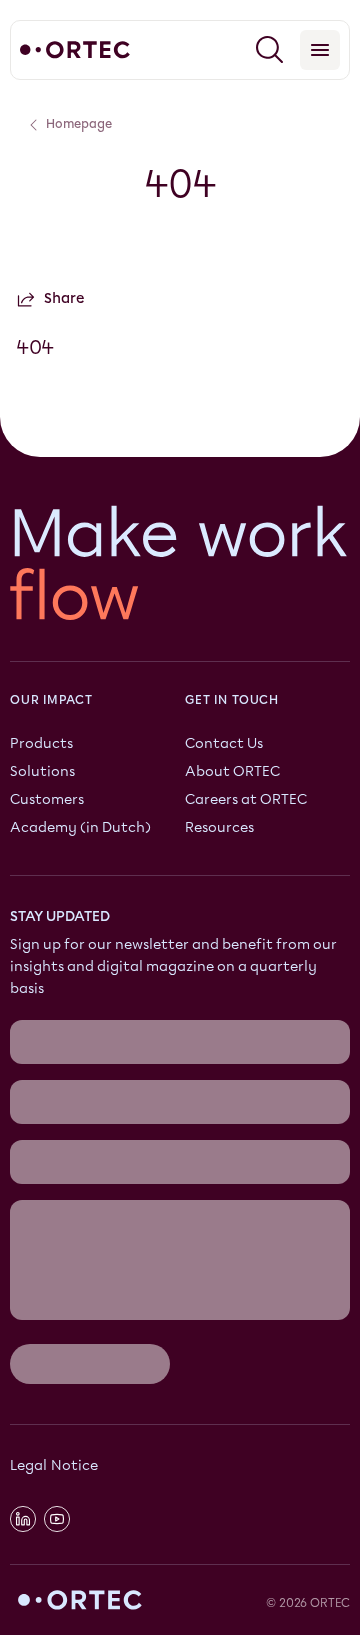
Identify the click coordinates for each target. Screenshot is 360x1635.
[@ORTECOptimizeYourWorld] (57, 1518)
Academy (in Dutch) (80, 827)
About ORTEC (232, 771)
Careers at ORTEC (246, 799)
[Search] (270, 50)
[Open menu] (320, 50)
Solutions (42, 771)
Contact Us (224, 743)
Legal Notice (54, 1465)
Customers (47, 799)
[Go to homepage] (75, 50)
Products (41, 743)
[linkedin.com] (23, 1518)
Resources (219, 827)
